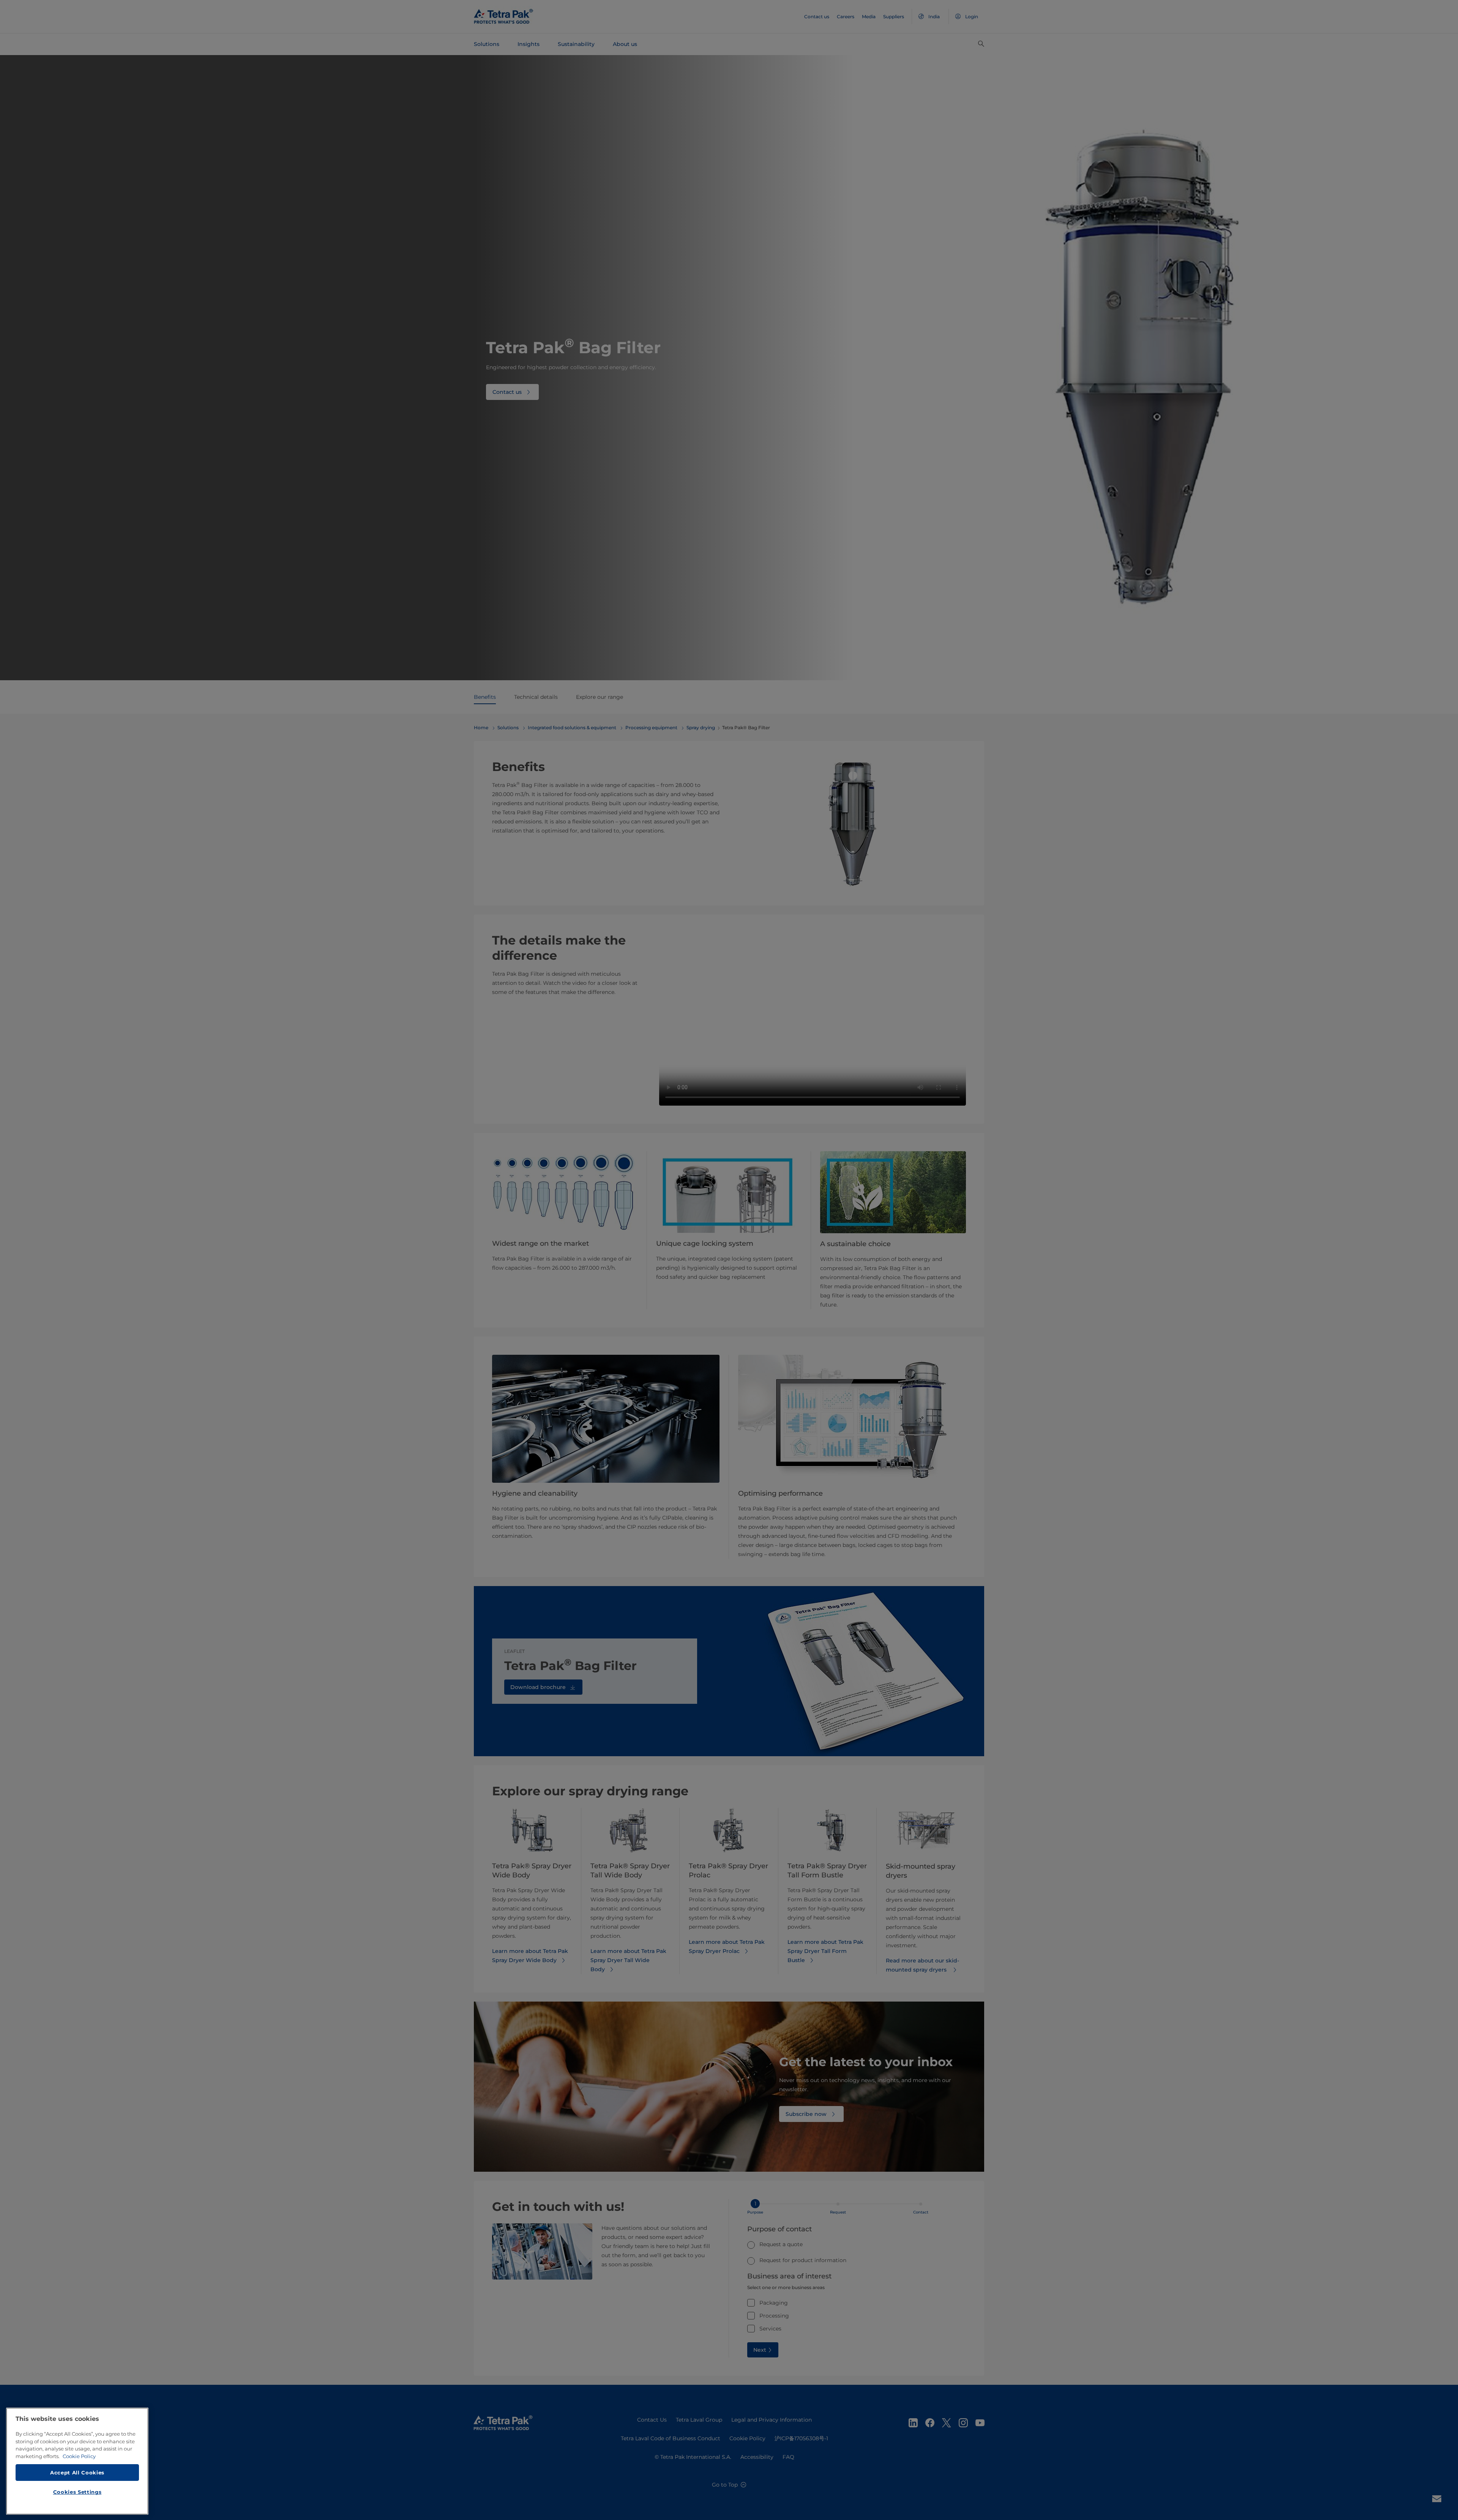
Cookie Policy (79, 2456)
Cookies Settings (77, 2492)
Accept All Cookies (77, 2472)
